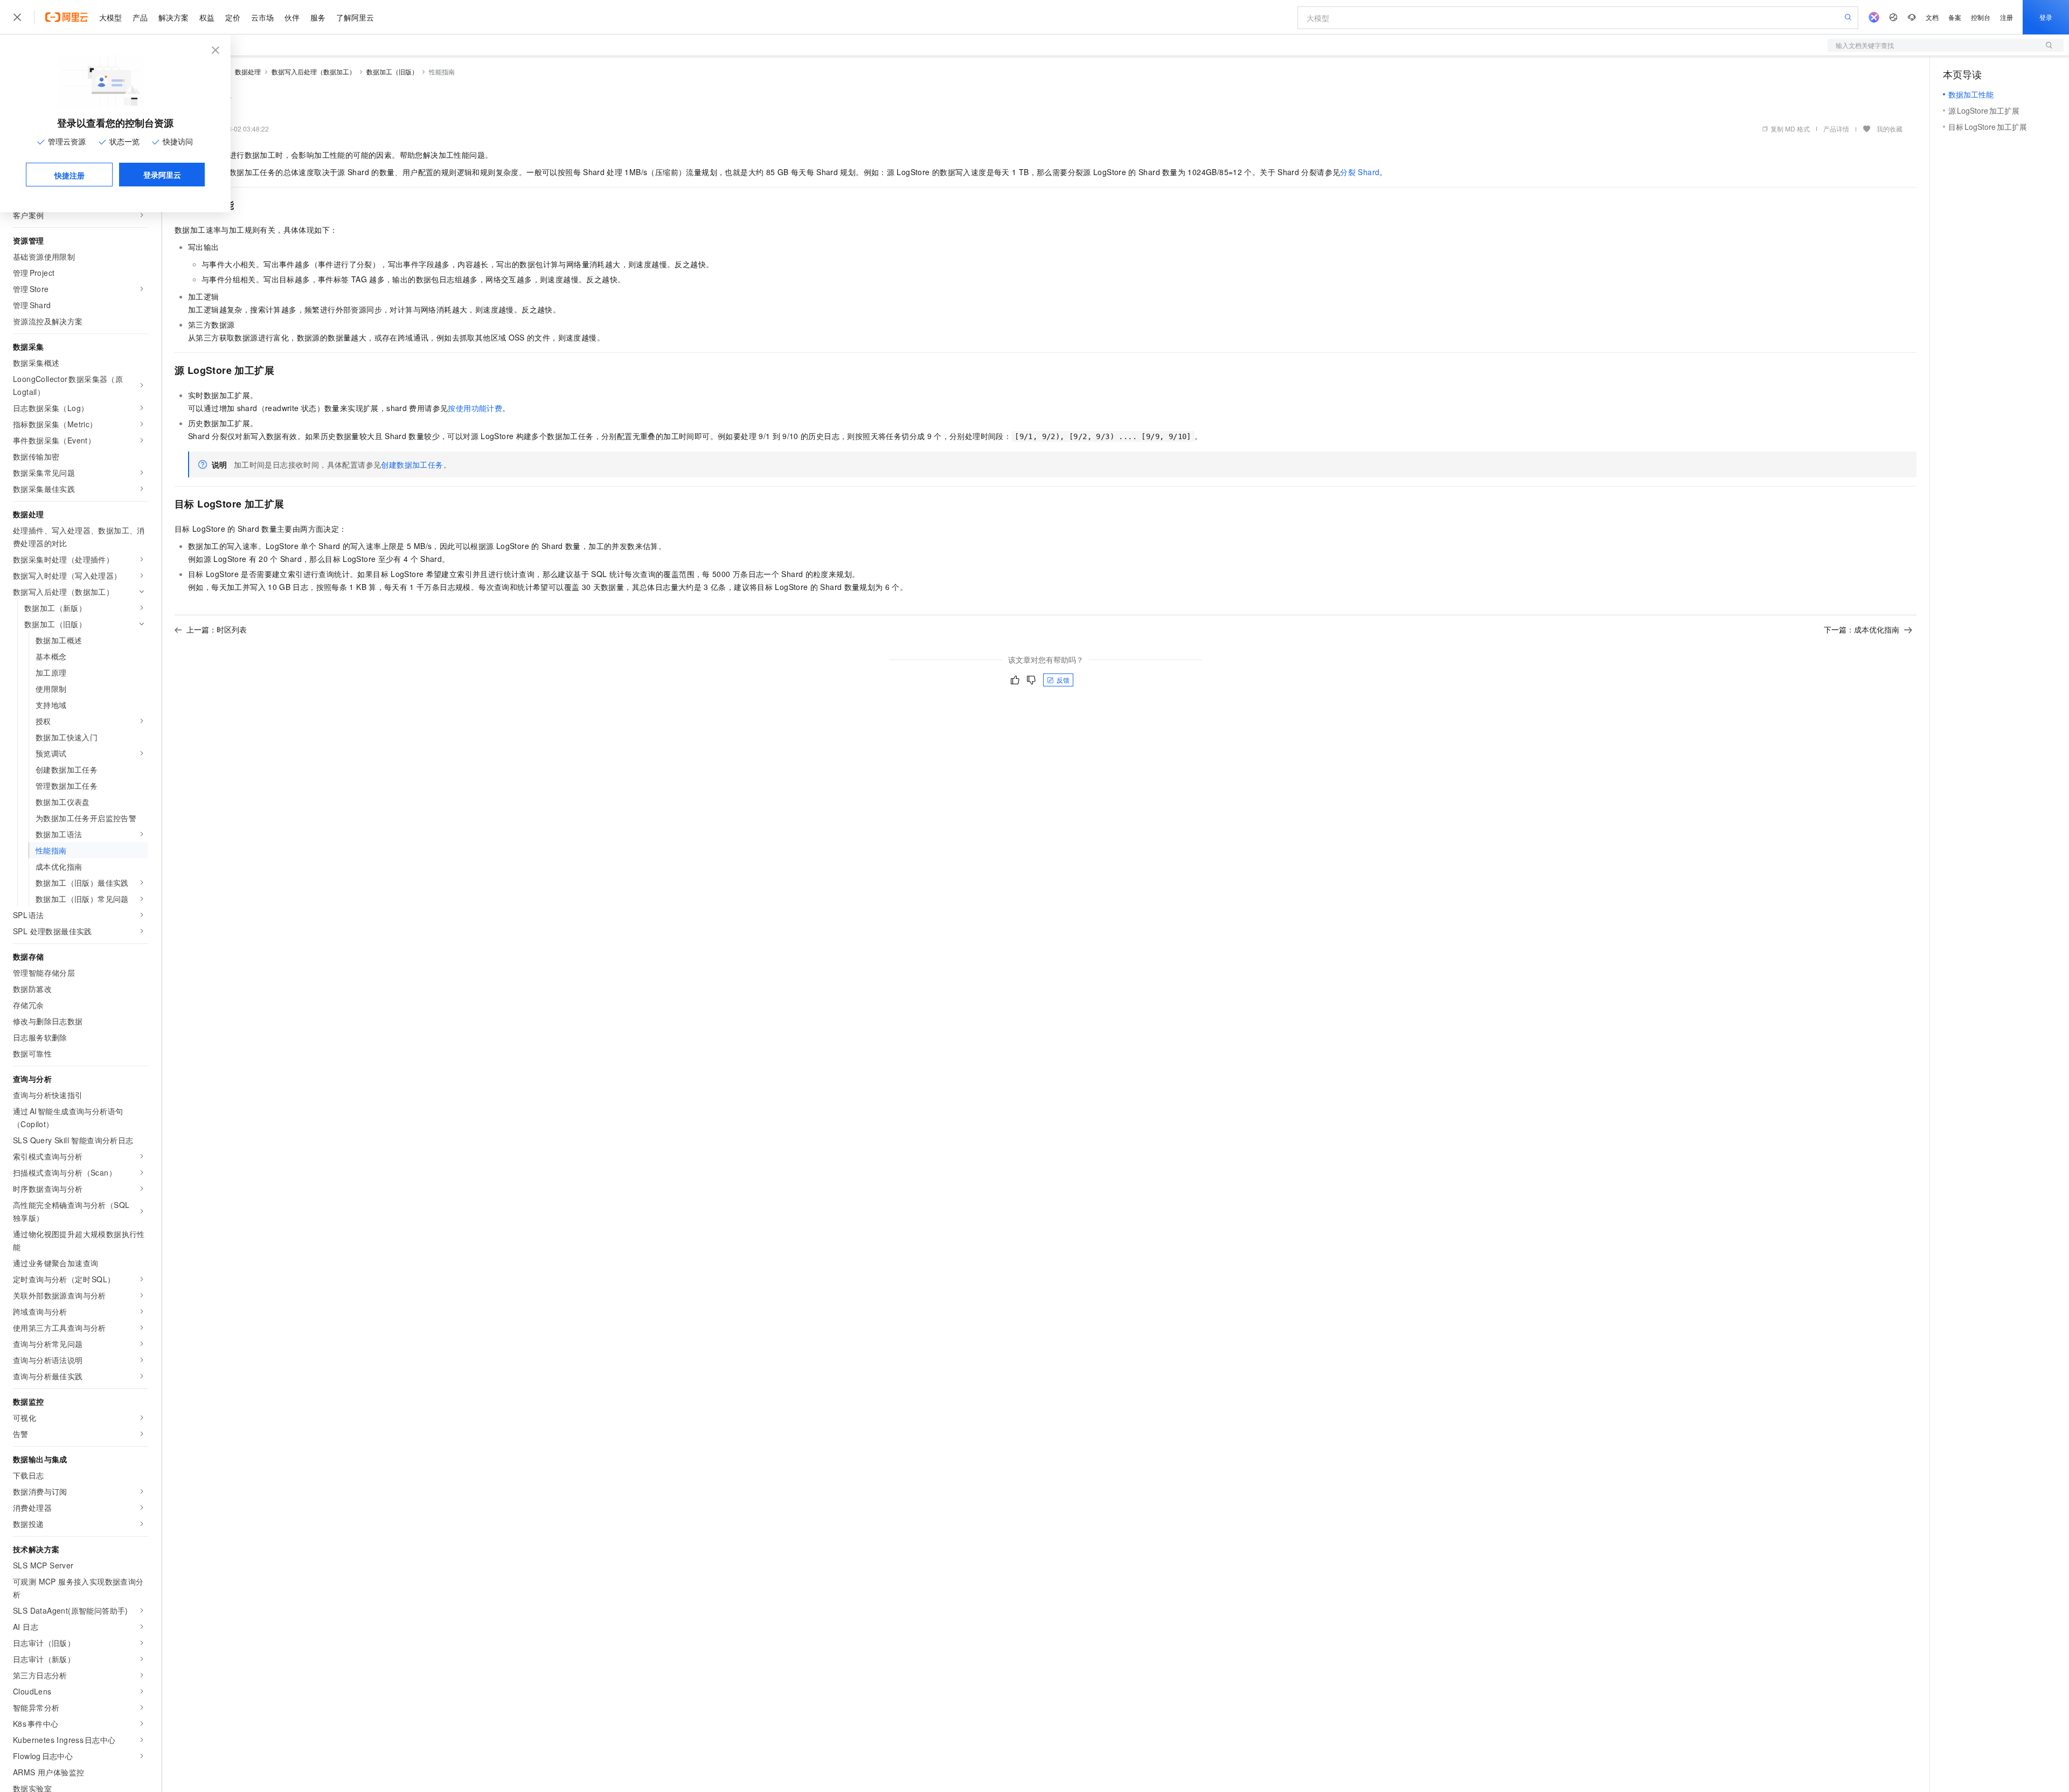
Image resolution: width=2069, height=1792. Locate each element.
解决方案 (173, 17)
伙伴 (292, 17)
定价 (233, 17)
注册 (2006, 17)
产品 (140, 17)
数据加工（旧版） (392, 71)
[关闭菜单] (17, 17)
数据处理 (248, 71)
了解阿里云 (355, 17)
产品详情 (1836, 129)
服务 (318, 17)
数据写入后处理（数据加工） (314, 71)
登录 (2046, 17)
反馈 (1063, 680)
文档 (1932, 17)
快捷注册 (70, 175)
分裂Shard (1360, 172)
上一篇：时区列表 (217, 629)
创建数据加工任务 (412, 464)
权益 (207, 17)
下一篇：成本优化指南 (1862, 629)
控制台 (1981, 17)
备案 (1955, 17)
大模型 (110, 17)
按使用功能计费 (475, 408)
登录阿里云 (162, 175)
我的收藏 (1890, 129)
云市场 (262, 17)
